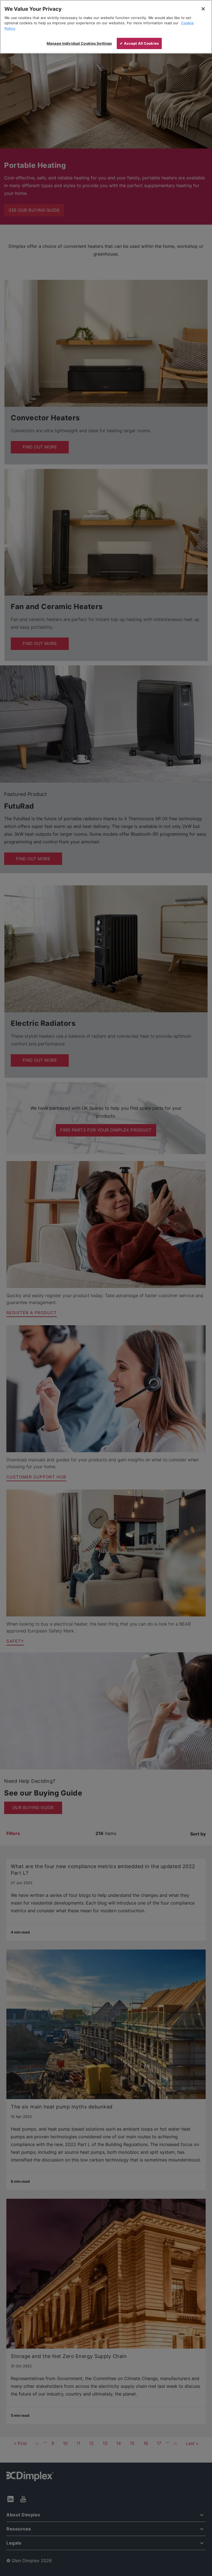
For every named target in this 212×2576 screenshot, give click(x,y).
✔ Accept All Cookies (139, 43)
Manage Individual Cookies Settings (79, 43)
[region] (106, 27)
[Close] (203, 9)
